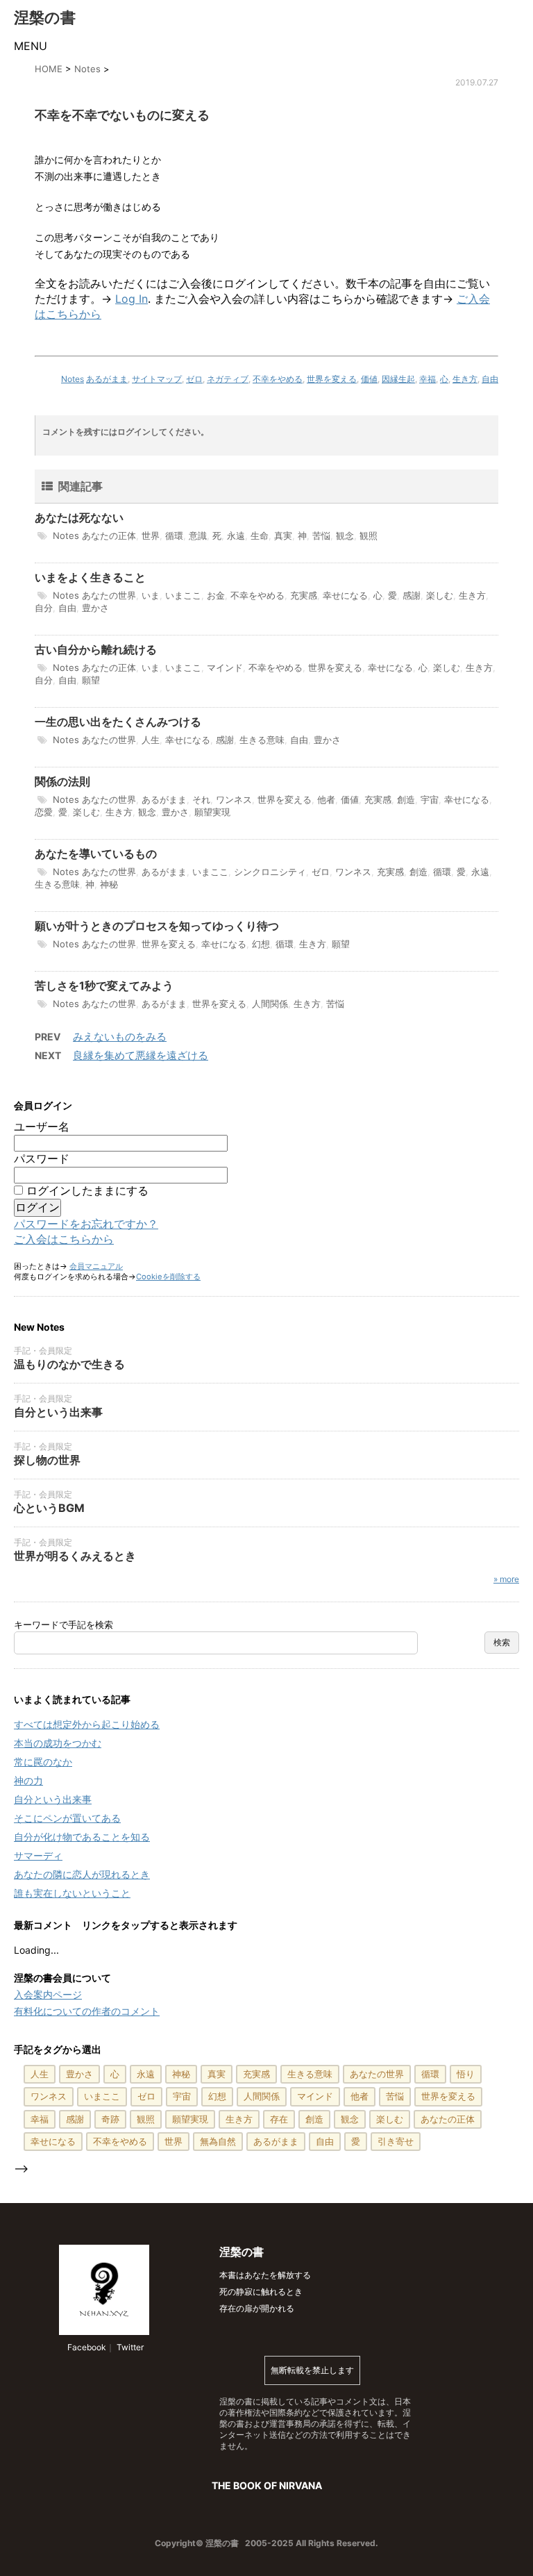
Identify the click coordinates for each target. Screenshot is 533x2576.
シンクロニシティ (270, 872)
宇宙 (430, 799)
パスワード (42, 1158)
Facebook (86, 2347)
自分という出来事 (58, 1412)
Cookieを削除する (168, 1277)
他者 (326, 799)
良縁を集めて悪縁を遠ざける (141, 1055)
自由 (490, 379)
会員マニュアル (96, 1266)
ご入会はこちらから (64, 1239)
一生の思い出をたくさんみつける (118, 722)
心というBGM (49, 1508)
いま (151, 595)
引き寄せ (396, 2141)
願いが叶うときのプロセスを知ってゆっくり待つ (157, 926)
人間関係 (270, 1004)
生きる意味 (262, 740)
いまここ (183, 595)
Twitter (129, 2347)
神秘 (109, 884)
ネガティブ (228, 379)
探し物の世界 (47, 1460)
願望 (91, 680)
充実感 (304, 595)
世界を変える (332, 379)
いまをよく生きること (90, 577)
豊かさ (95, 608)
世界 (151, 535)
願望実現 (212, 812)
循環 (174, 535)
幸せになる (345, 595)
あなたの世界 (109, 595)
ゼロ (194, 379)
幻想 (261, 944)
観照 (369, 535)
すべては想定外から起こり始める (87, 1724)
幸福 (428, 379)
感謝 (412, 595)
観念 (345, 535)
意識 (198, 535)
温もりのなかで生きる (69, 1364)
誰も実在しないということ (72, 1893)
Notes (73, 379)
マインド (225, 667)
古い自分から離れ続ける (96, 649)
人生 (151, 740)
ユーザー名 (42, 1127)
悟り (466, 2074)
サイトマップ (157, 379)
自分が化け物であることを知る (82, 1837)
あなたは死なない (79, 517)
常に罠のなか (43, 1762)
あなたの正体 (109, 535)
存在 (279, 2119)
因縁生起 (398, 379)
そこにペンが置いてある (67, 1818)
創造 (406, 799)
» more (506, 1579)
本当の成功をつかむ (58, 1743)
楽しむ (440, 595)
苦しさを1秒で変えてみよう (104, 986)
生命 (260, 535)
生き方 (465, 379)
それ (201, 799)
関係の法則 (62, 781)
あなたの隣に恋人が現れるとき (82, 1874)
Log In (132, 299)
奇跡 (110, 2119)
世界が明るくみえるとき (75, 1556)
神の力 (28, 1780)
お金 (216, 595)
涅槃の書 (45, 17)
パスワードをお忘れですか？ (86, 1224)
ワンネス (234, 799)
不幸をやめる (278, 379)
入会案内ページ (48, 1994)
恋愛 (44, 812)
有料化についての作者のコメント (87, 2011)
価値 (369, 379)
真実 (283, 535)
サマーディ (38, 1855)
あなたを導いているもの (96, 854)
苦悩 (321, 535)
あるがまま (107, 379)
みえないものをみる (120, 1037)
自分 (44, 608)
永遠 (236, 535)
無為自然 (218, 2141)
